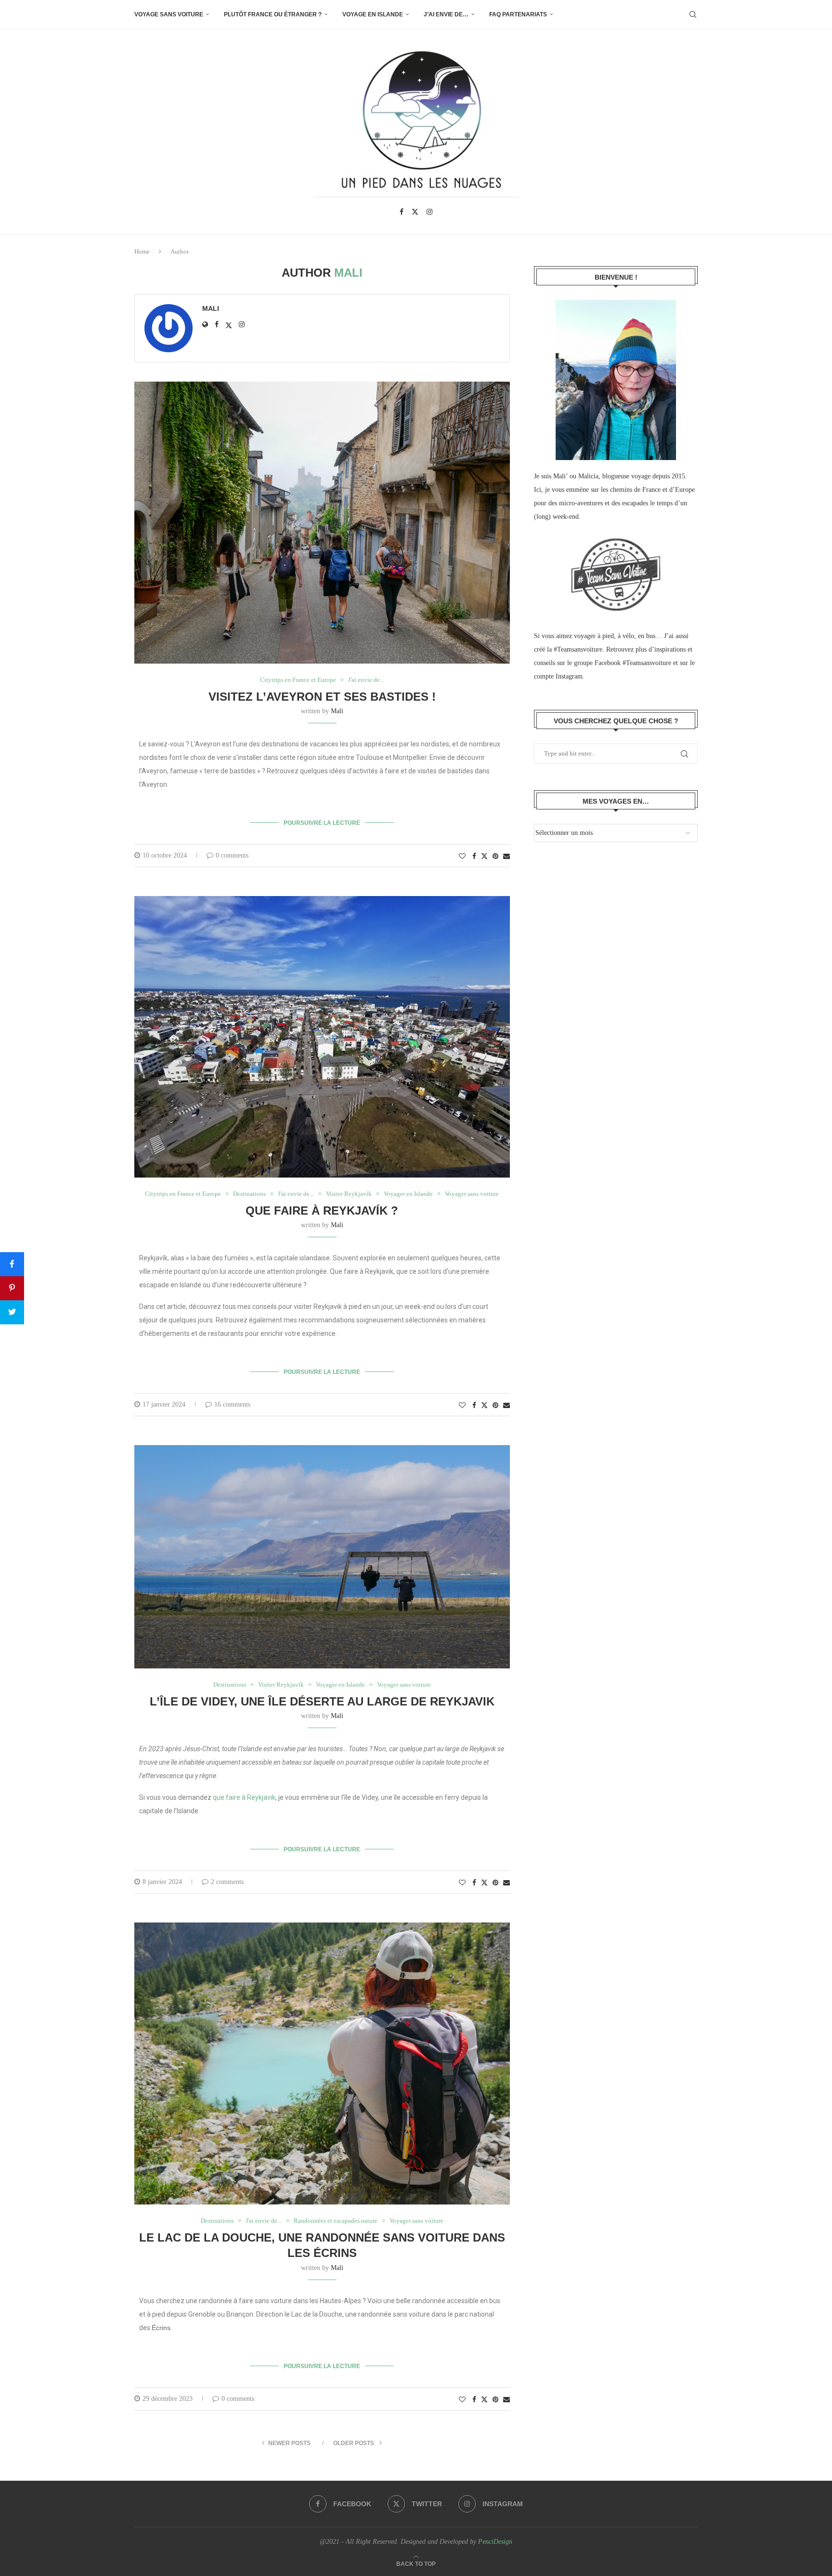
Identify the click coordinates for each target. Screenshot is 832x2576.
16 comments (232, 1404)
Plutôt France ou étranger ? (273, 14)
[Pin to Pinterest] (495, 857)
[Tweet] (12, 1312)
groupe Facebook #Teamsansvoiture (623, 663)
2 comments (227, 1882)
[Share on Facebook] (474, 857)
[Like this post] (462, 857)
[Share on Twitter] (484, 856)
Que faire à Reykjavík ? (322, 1211)
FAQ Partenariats (518, 14)
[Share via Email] (507, 857)
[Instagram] (429, 212)
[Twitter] (415, 212)
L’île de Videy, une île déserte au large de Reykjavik (322, 1701)
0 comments (232, 855)
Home (142, 251)
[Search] (693, 14)
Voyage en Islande (373, 14)
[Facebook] (402, 212)
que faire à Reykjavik (244, 1797)
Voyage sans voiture (169, 14)
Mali (211, 308)
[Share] (12, 1264)
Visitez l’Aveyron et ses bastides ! (322, 697)
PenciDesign (495, 2542)
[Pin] (12, 1288)
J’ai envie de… (446, 14)
